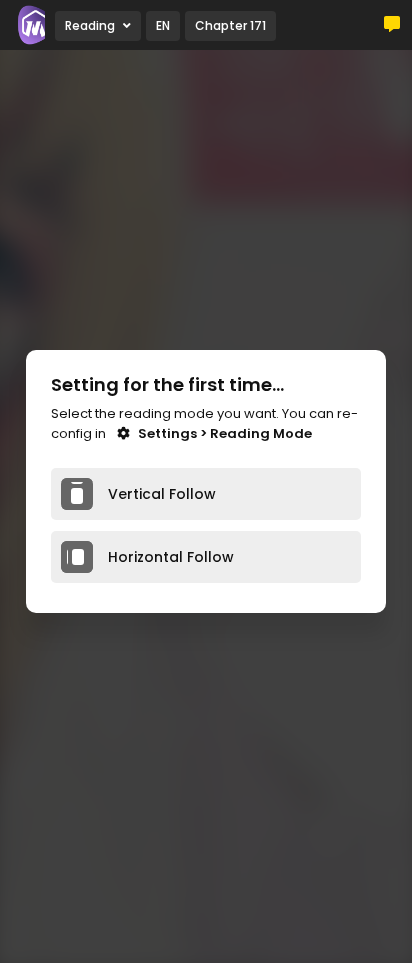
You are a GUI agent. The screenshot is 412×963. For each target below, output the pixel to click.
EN (163, 25)
